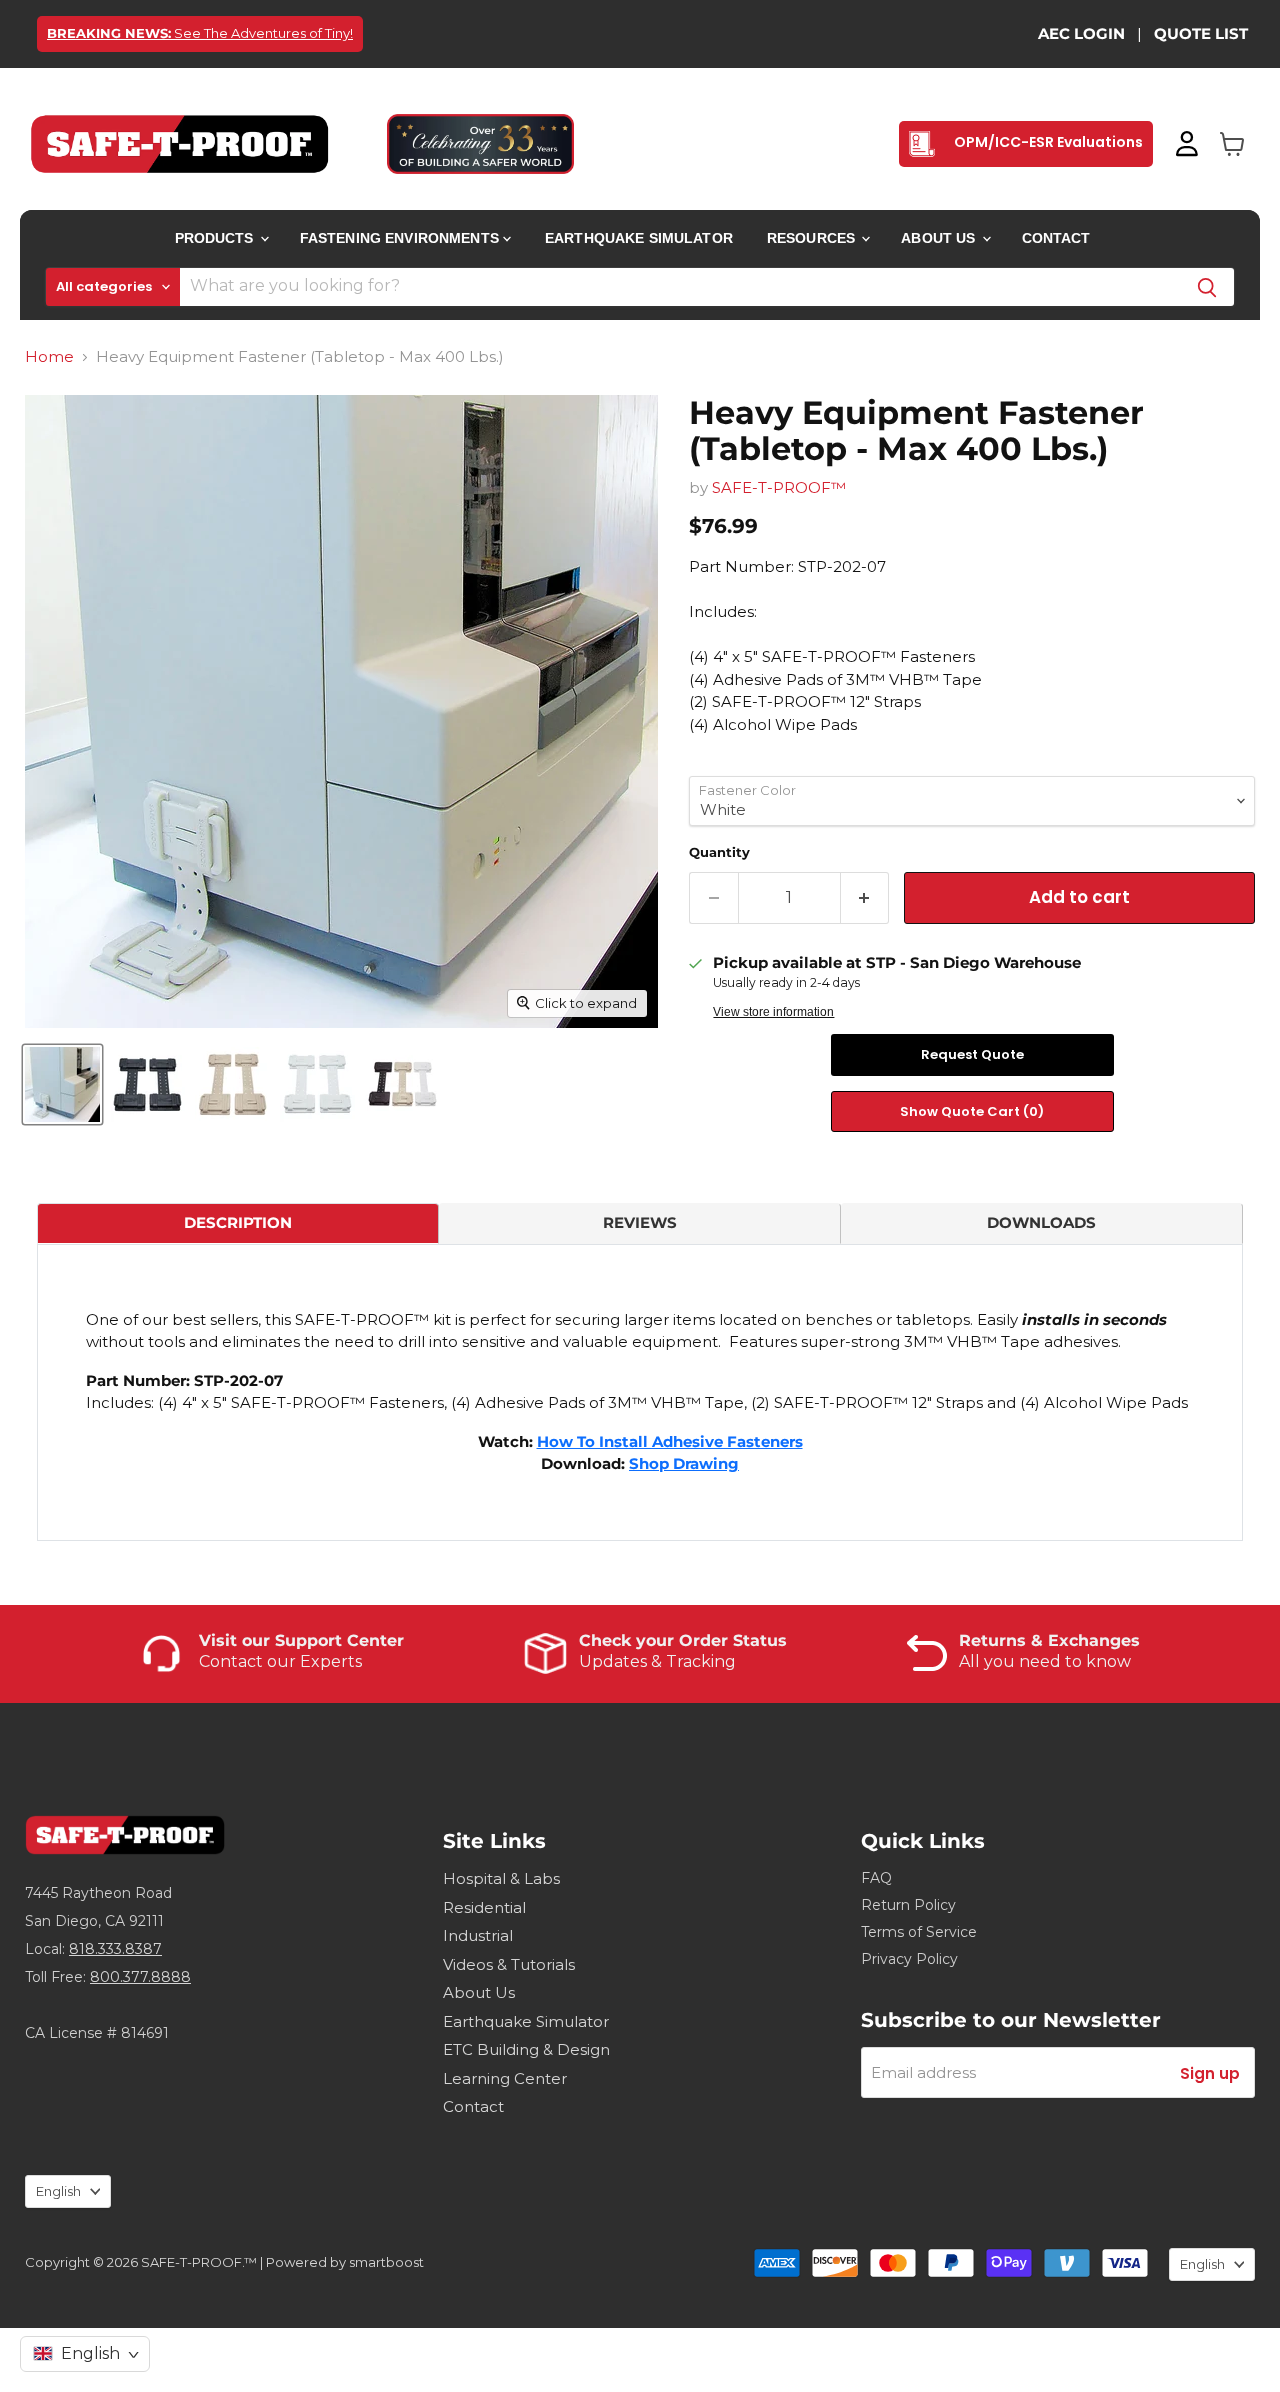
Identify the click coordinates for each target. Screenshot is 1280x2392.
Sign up (1210, 2073)
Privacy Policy (909, 1959)
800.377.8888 (140, 1977)
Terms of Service (919, 1932)
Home (49, 356)
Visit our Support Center (301, 1641)
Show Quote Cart (972, 1111)
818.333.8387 (115, 1949)
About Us (940, 238)
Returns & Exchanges (1049, 1641)
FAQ (876, 1878)
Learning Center (505, 2078)
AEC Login (1081, 33)
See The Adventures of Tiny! (200, 33)
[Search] (1207, 287)
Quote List (1201, 33)
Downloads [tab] (1041, 1222)
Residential (484, 1907)
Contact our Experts (280, 1661)
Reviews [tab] (640, 1222)
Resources (813, 238)
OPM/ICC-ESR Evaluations (1047, 142)
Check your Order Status (683, 1641)
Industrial (478, 1935)
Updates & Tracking (657, 1661)
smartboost (386, 2262)
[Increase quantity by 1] (865, 897)
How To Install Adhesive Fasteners (670, 1441)
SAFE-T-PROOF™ (779, 487)
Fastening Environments (401, 238)
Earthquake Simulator (639, 238)
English (58, 2191)
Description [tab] (238, 1222)
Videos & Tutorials (509, 1964)
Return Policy (908, 1905)
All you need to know (1045, 1661)
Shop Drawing (684, 1463)
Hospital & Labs (501, 1878)
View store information (773, 1012)
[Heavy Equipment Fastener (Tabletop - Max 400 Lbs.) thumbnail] (62, 1084)
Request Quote (972, 1054)
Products (216, 238)
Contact (1056, 238)
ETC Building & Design (526, 2049)
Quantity (719, 852)
